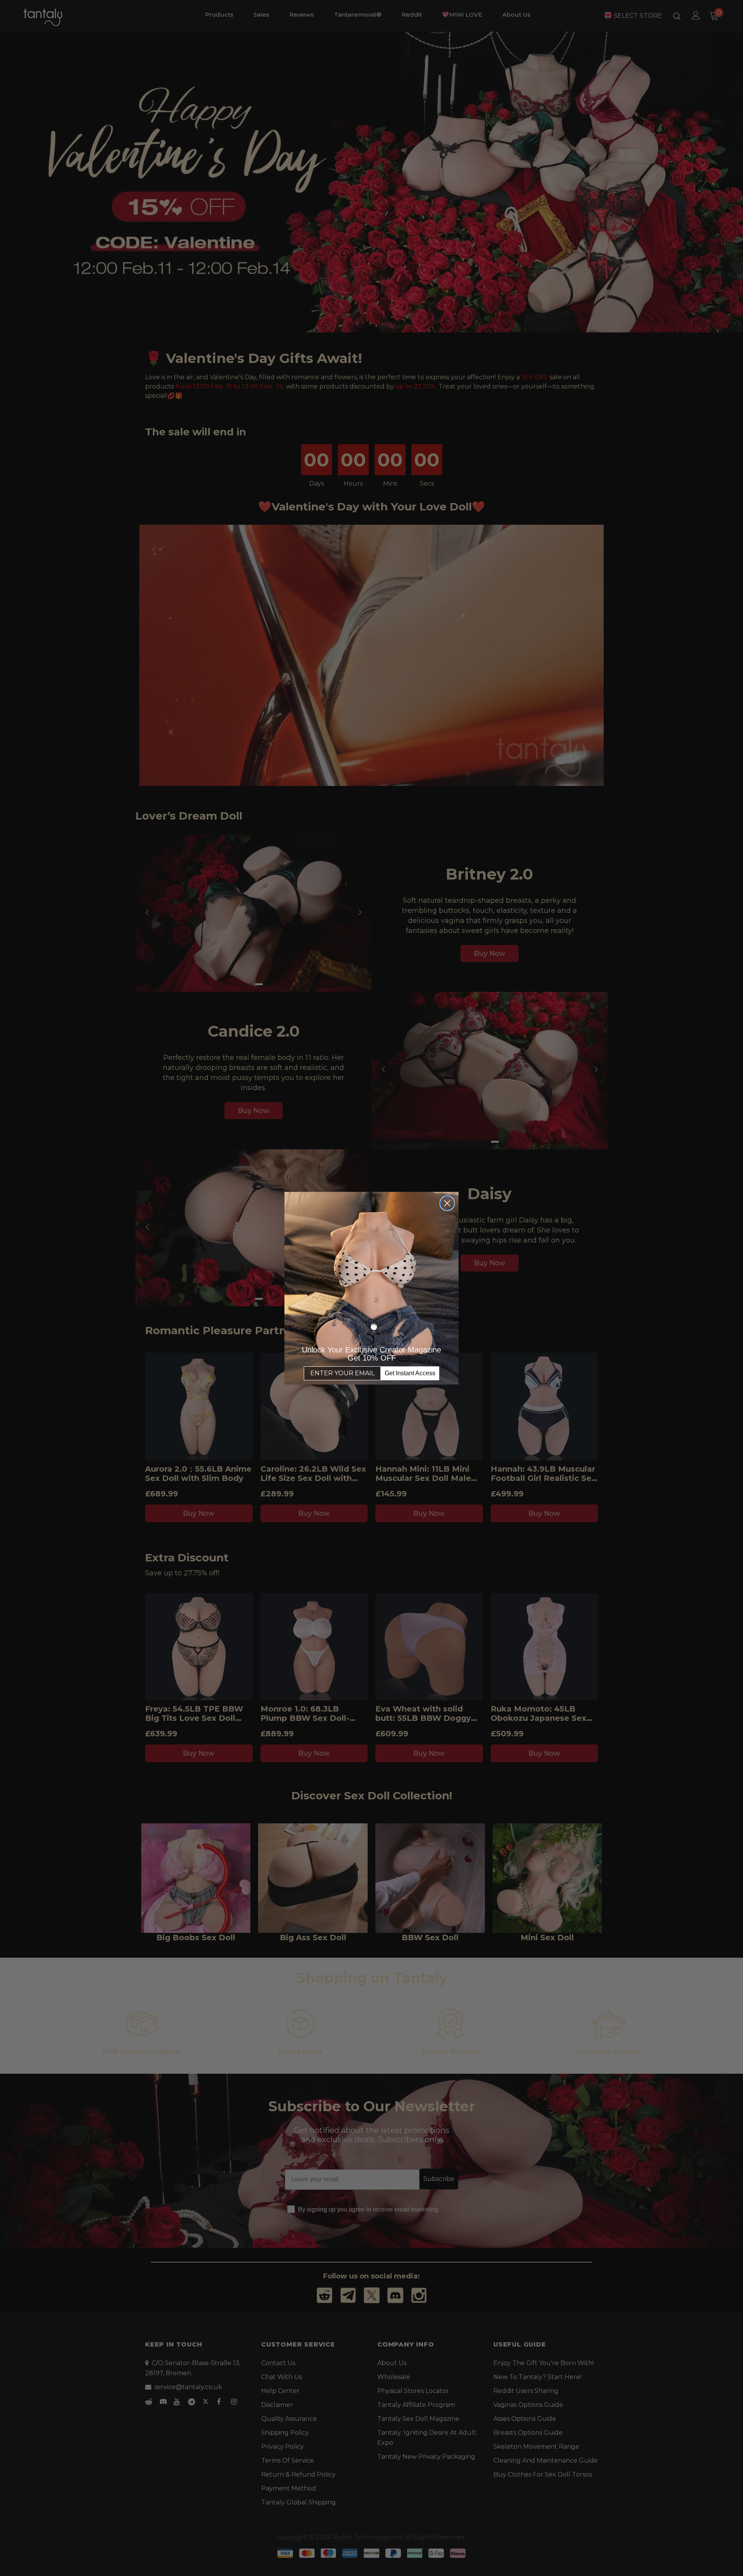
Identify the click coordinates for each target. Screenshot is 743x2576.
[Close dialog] (447, 1203)
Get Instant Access (410, 1373)
